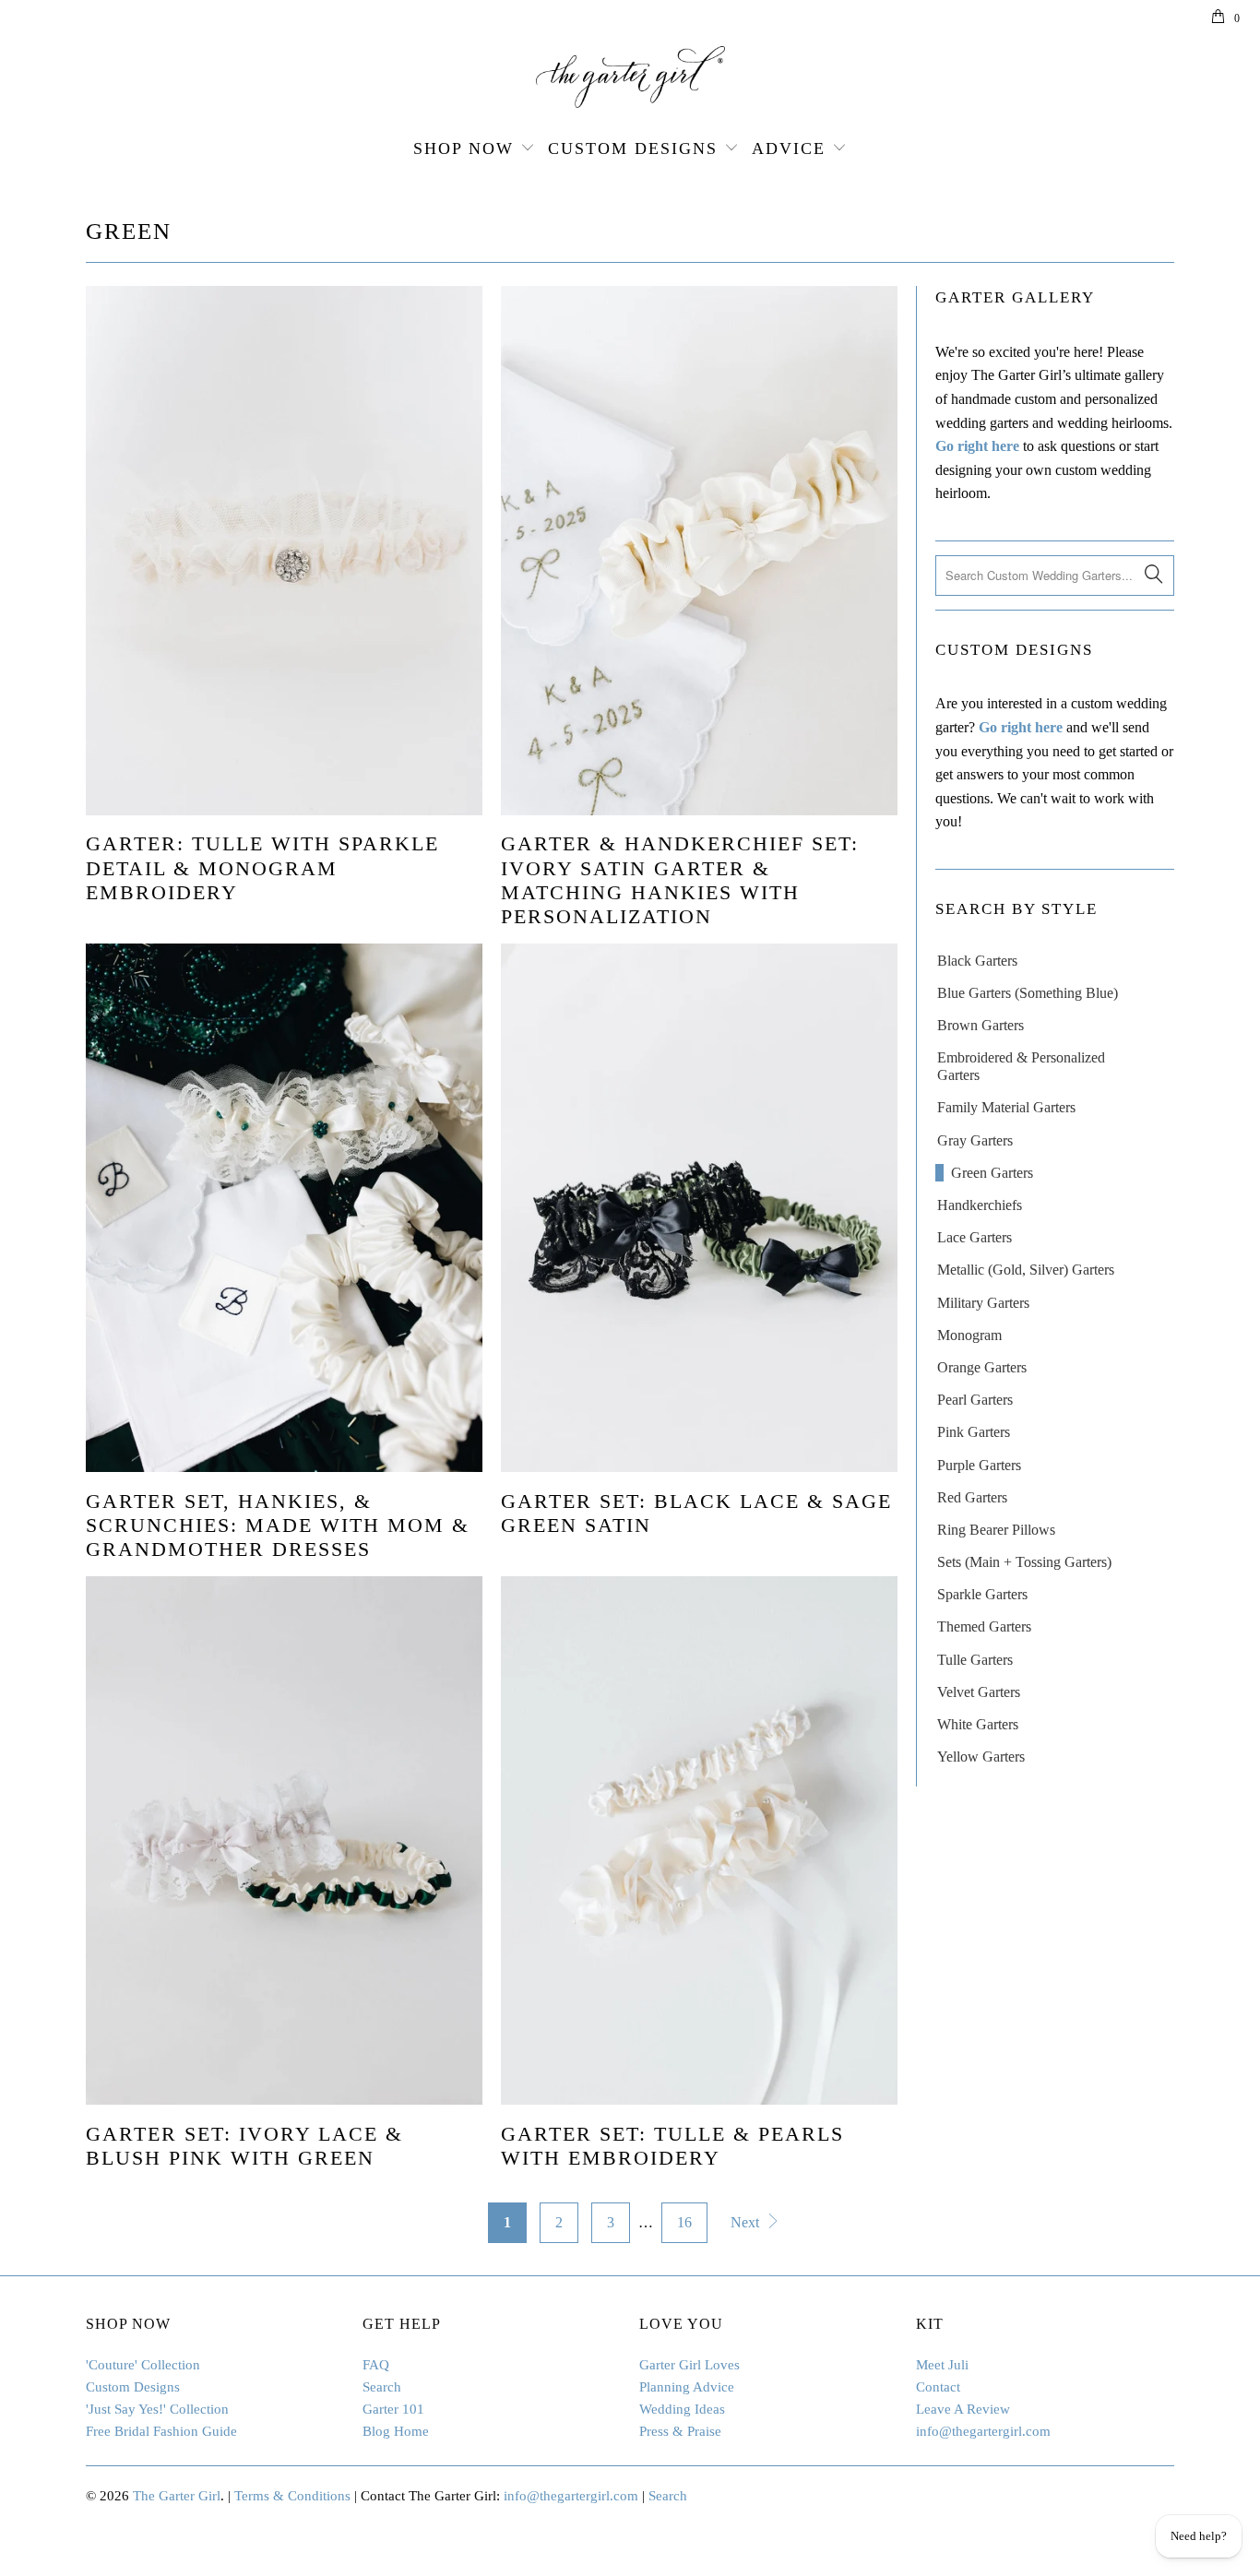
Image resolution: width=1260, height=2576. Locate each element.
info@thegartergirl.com (983, 2431)
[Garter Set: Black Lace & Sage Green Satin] (699, 1208)
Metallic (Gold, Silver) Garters (1026, 1270)
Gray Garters (975, 1140)
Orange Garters (982, 1367)
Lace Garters (975, 1237)
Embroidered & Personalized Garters (1021, 1066)
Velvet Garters (979, 1692)
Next (747, 2222)
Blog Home (396, 2431)
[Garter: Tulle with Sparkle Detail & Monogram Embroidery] (284, 551)
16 (684, 2222)
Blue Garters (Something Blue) (1028, 993)
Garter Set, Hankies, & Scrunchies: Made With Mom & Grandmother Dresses (278, 1525)
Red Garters (972, 1497)
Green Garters (992, 1173)
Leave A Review (963, 2409)
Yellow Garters (981, 1757)
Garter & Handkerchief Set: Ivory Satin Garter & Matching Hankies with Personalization (680, 880)
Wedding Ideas (682, 2409)
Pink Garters (974, 1432)
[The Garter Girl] (630, 77)
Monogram (969, 1335)
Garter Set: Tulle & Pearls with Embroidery (672, 2146)
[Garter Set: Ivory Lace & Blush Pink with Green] (284, 1841)
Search (382, 2387)
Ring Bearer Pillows (996, 1530)
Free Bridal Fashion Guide (161, 2431)
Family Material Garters (1006, 1107)
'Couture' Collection (143, 2365)
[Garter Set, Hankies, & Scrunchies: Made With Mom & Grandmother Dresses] (284, 1208)
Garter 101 (393, 2409)
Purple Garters (979, 1465)
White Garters (978, 1724)
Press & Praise (680, 2431)
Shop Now (464, 148)
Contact (938, 2387)
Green (129, 231)
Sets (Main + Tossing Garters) (1024, 1562)
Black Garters (977, 961)
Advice (789, 148)
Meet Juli (942, 2365)
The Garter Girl (177, 2496)
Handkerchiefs (980, 1205)
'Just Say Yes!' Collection (157, 2409)
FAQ (376, 2365)
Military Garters (983, 1303)
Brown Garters (981, 1025)
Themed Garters (984, 1626)
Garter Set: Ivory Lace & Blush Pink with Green (244, 2146)
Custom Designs (633, 148)
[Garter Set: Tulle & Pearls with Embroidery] (699, 1841)
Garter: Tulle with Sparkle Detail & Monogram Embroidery (262, 868)
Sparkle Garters (982, 1594)
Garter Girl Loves (689, 2365)
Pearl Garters (975, 1400)
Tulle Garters (975, 1660)
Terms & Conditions (292, 2496)
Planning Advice (687, 2387)
